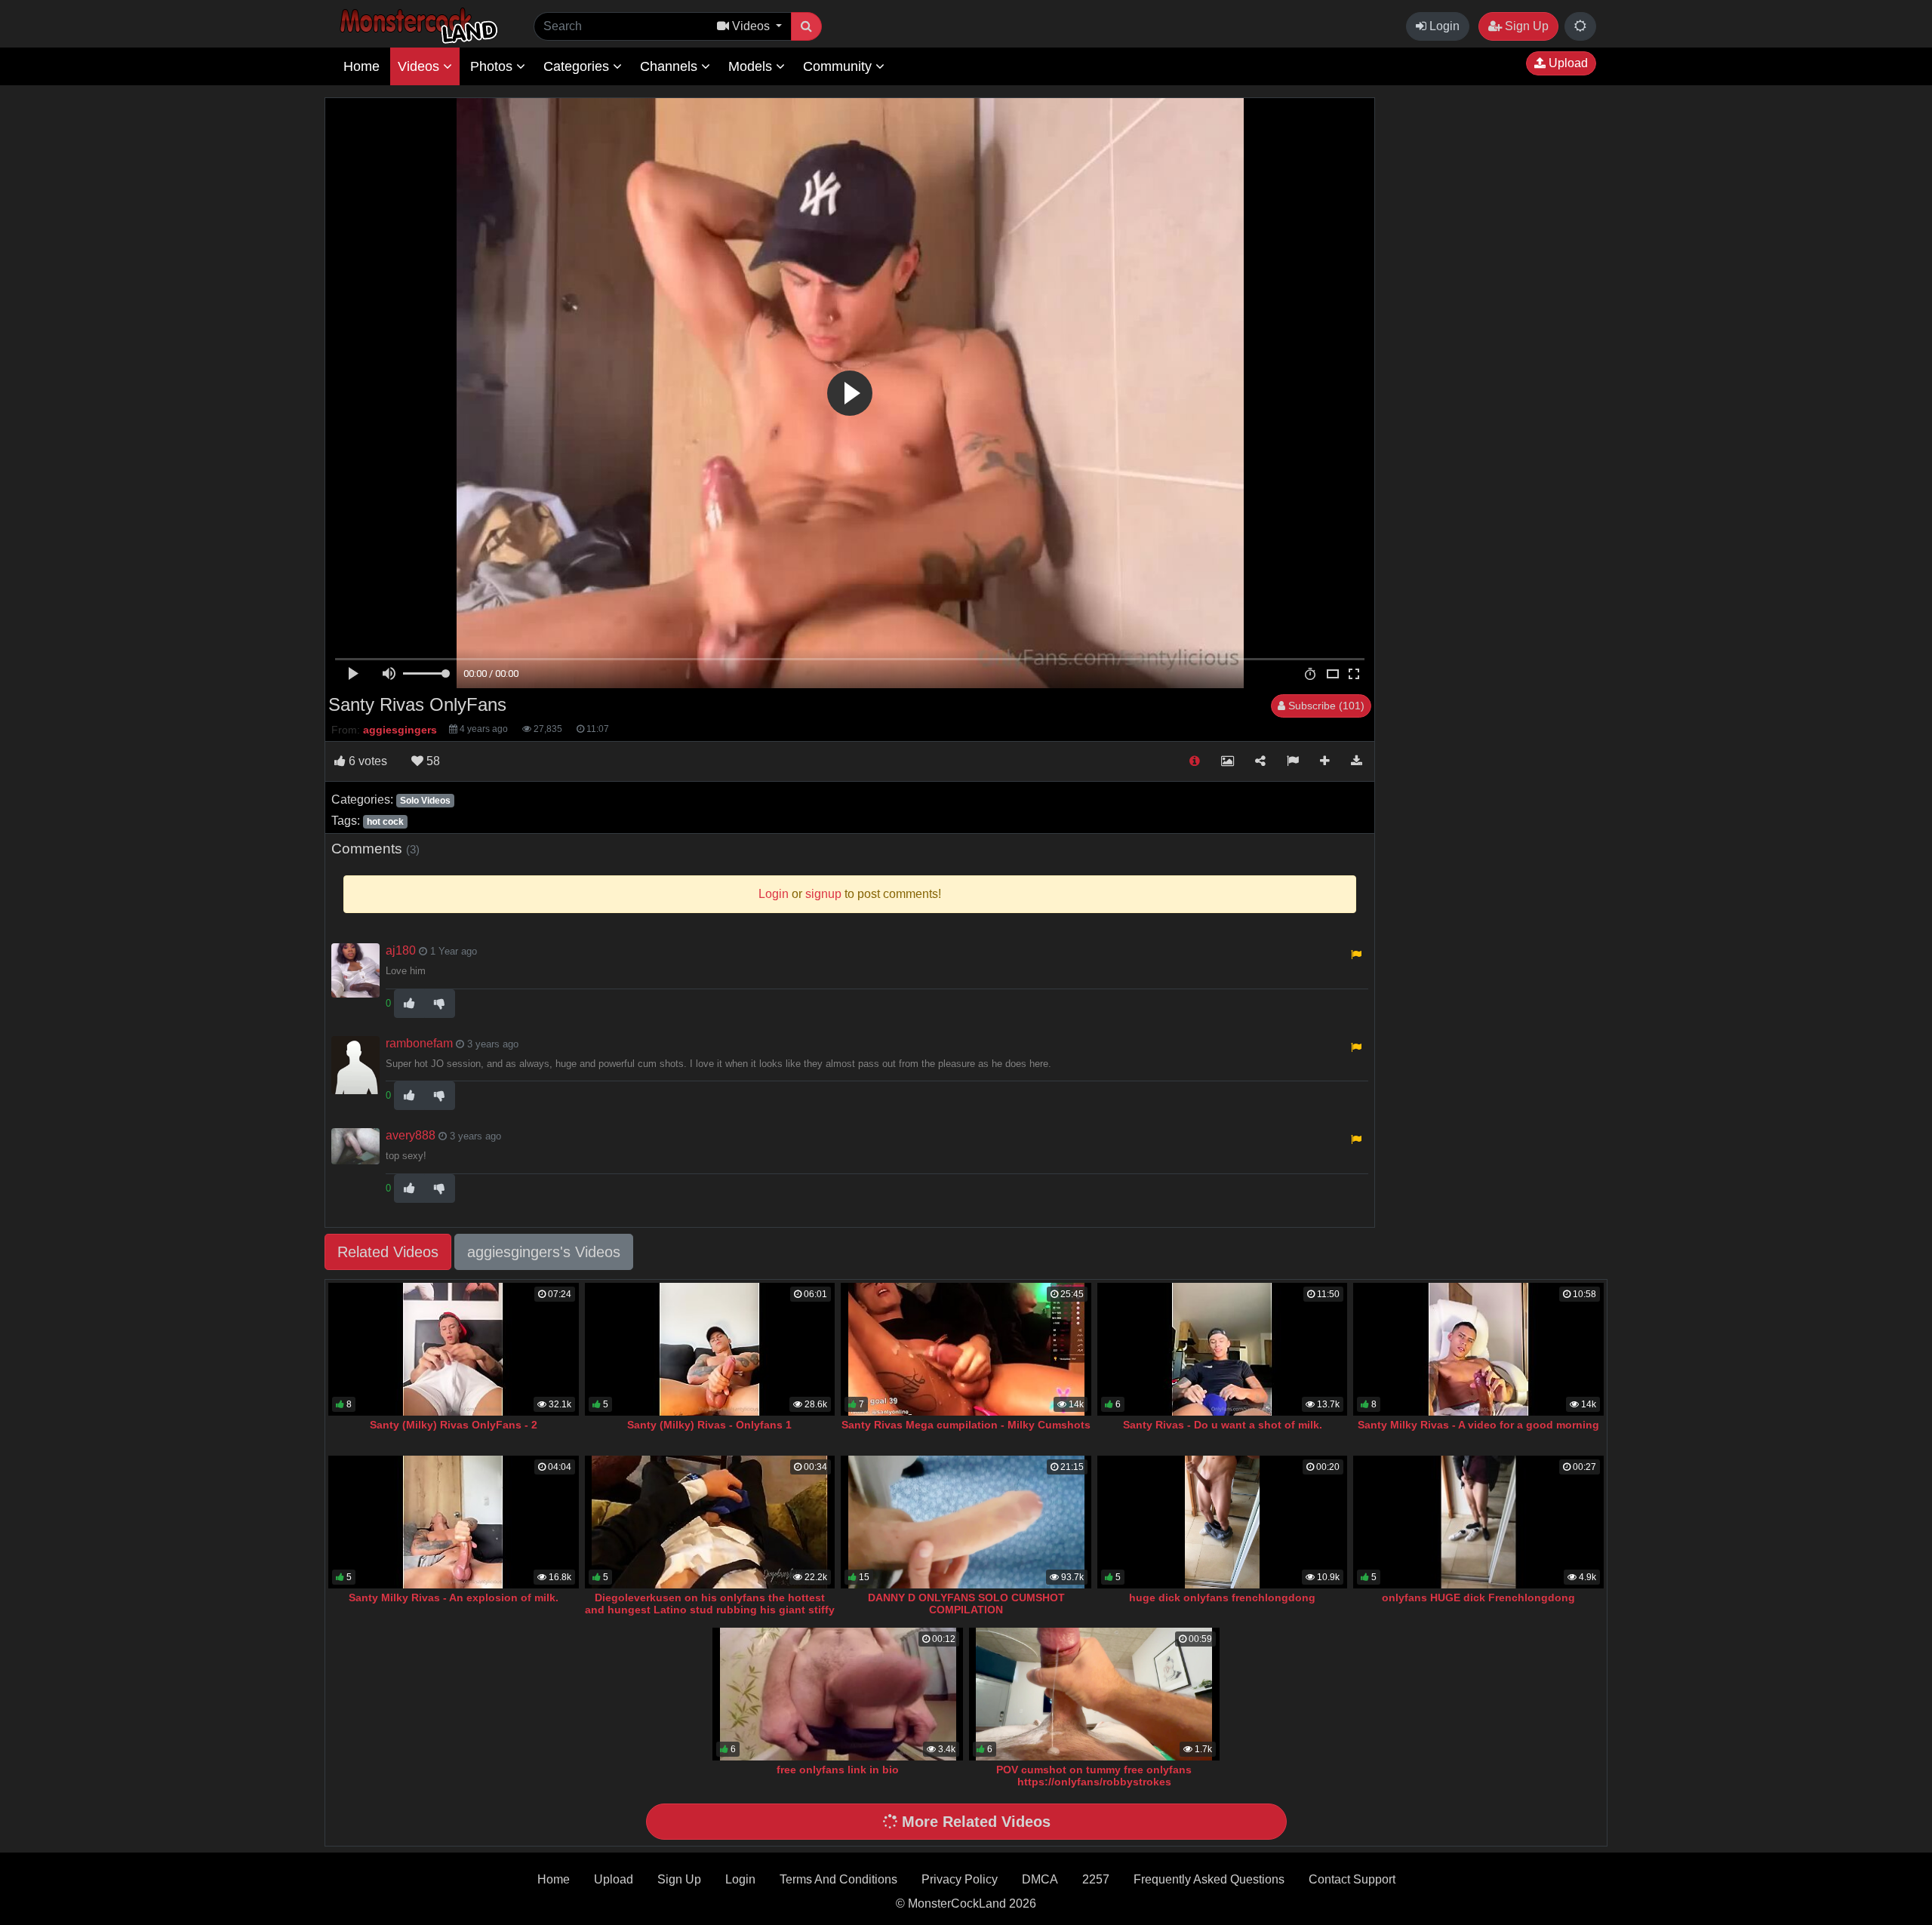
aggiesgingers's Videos (544, 1252)
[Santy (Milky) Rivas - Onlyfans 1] (710, 1349)
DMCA (1040, 1879)
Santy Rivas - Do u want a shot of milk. (1223, 1425)
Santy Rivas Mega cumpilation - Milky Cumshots (966, 1425)
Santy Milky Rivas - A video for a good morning (1478, 1425)
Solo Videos (425, 801)
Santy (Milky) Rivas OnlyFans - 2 (454, 1425)
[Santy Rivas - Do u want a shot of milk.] (1223, 1349)
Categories (578, 66)
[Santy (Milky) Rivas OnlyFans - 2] (454, 1349)
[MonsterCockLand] (417, 26)
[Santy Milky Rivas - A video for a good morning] (1478, 1349)
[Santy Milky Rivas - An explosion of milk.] (454, 1522)
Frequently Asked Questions (1209, 1879)
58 (432, 761)
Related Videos (388, 1252)
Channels (671, 66)
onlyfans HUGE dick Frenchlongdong (1478, 1598)
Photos (493, 66)
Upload (1567, 63)
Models (752, 66)
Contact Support (1352, 1879)
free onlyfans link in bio (838, 1770)
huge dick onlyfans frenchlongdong (1222, 1598)
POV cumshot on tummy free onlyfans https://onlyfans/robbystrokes (1094, 1776)
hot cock (385, 822)
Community (839, 66)
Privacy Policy (960, 1879)
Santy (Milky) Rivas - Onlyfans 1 (709, 1425)
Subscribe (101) (1325, 706)
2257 (1096, 1879)
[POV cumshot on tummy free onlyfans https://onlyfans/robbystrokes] (1094, 1694)
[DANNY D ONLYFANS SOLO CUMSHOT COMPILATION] (966, 1522)
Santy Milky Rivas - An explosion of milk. (454, 1598)
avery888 (411, 1135)
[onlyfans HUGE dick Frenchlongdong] (1478, 1522)
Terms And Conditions (838, 1879)
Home (361, 66)
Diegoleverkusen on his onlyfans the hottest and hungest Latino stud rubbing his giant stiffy (710, 1604)
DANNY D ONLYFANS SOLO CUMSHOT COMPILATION (966, 1604)
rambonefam (419, 1043)
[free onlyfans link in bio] (838, 1694)
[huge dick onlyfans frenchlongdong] (1223, 1522)
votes (368, 761)
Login (1443, 26)
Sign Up (1525, 26)
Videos (420, 66)
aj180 (401, 950)
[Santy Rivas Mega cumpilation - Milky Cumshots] (966, 1349)
